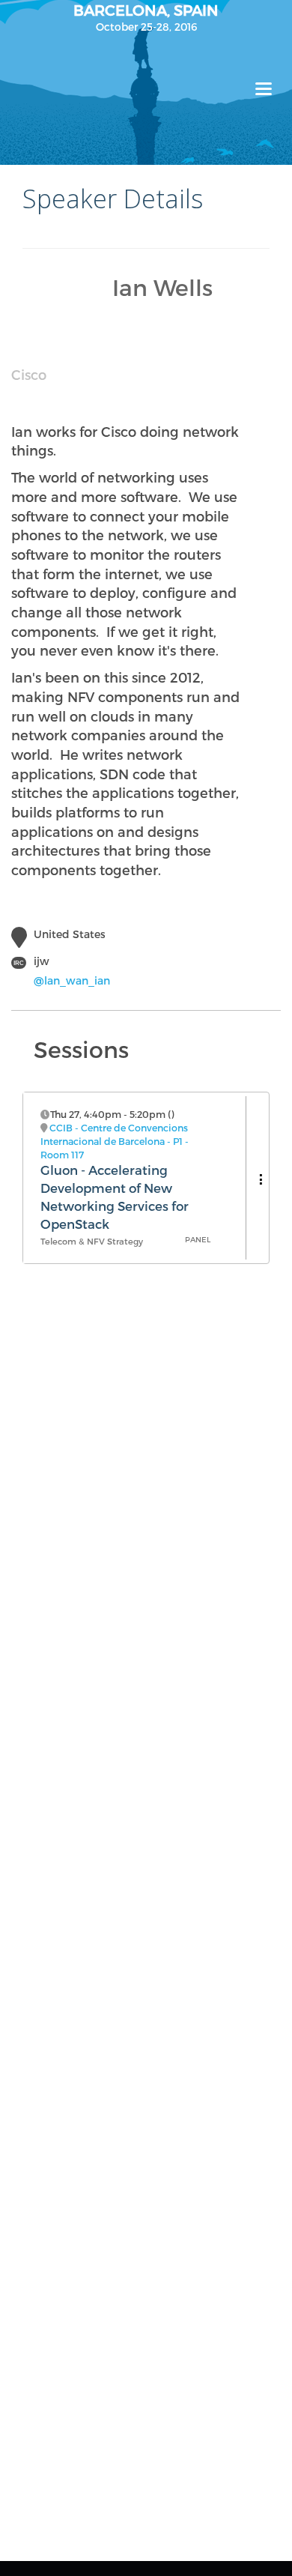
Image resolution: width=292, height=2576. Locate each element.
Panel (198, 1239)
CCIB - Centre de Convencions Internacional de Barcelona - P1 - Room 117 (115, 1141)
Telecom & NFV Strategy (92, 1241)
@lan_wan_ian (72, 980)
